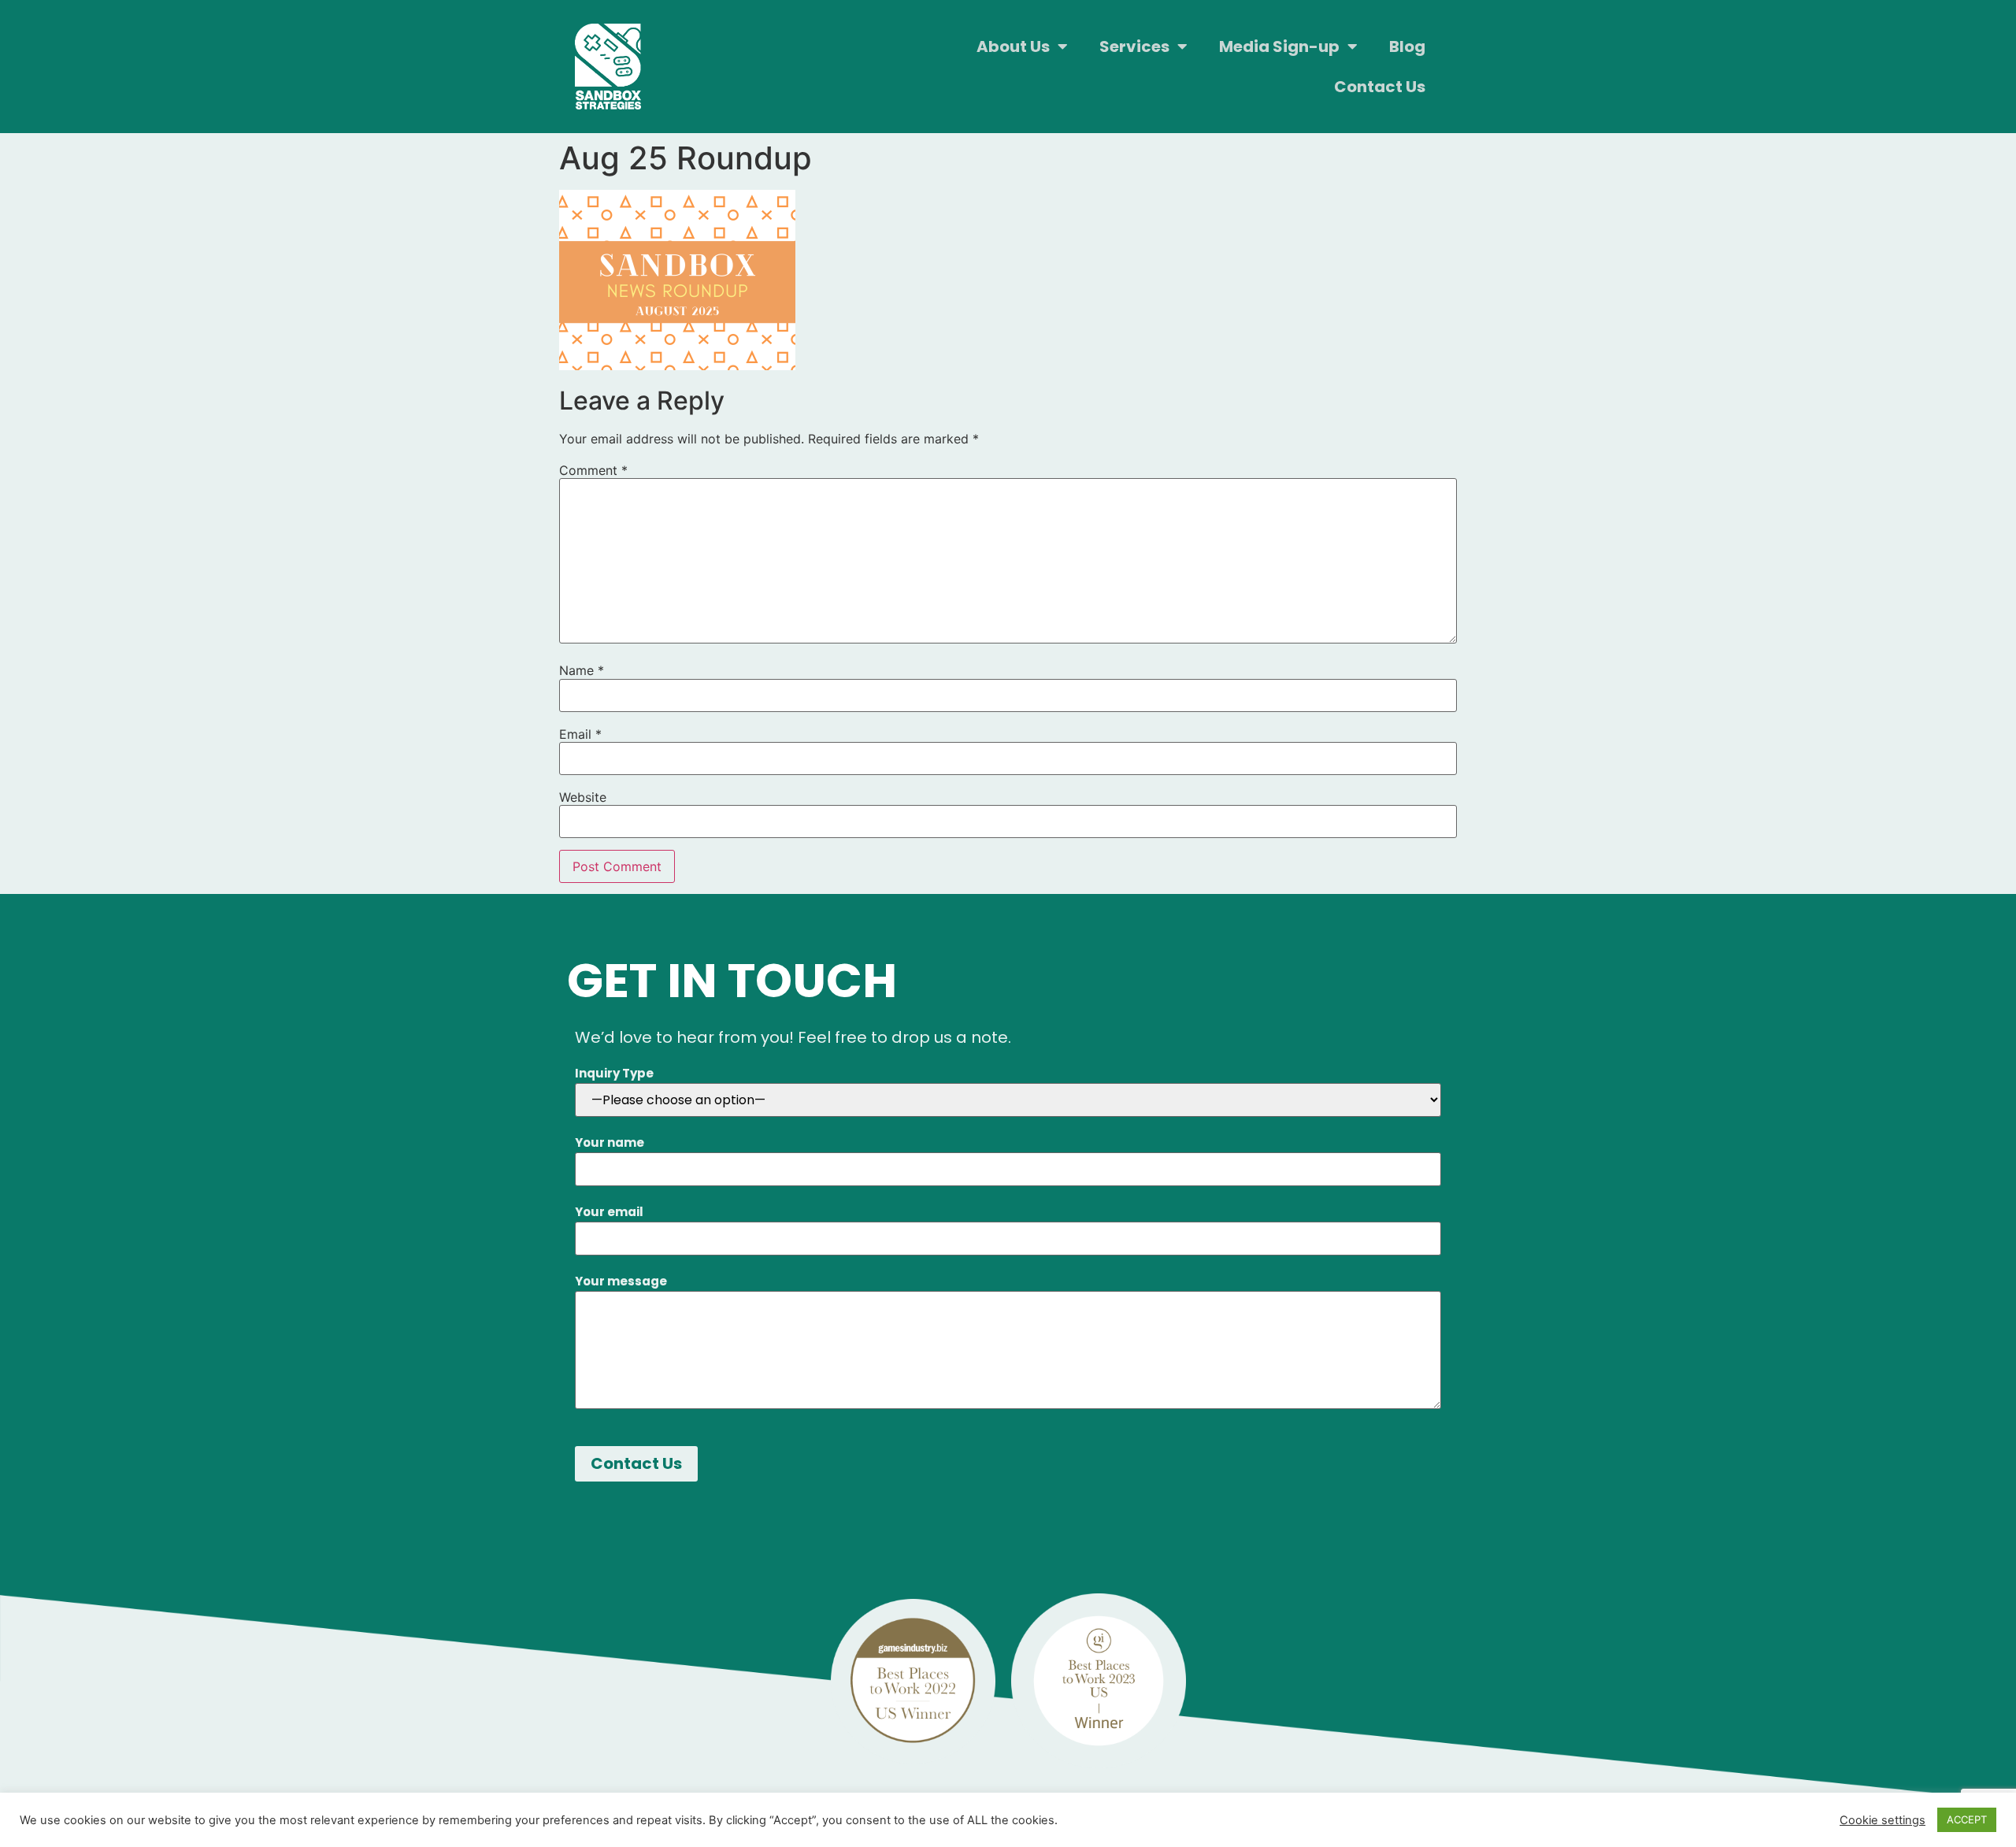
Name (582, 670)
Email (580, 734)
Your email (609, 1212)
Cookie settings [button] (1883, 1820)
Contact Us (1380, 87)
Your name (610, 1142)
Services (1134, 46)
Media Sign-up (1279, 46)
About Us (1013, 46)
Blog (1407, 46)
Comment (593, 470)
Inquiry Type (614, 1073)
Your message (621, 1281)
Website (583, 797)
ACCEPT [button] (1967, 1819)
